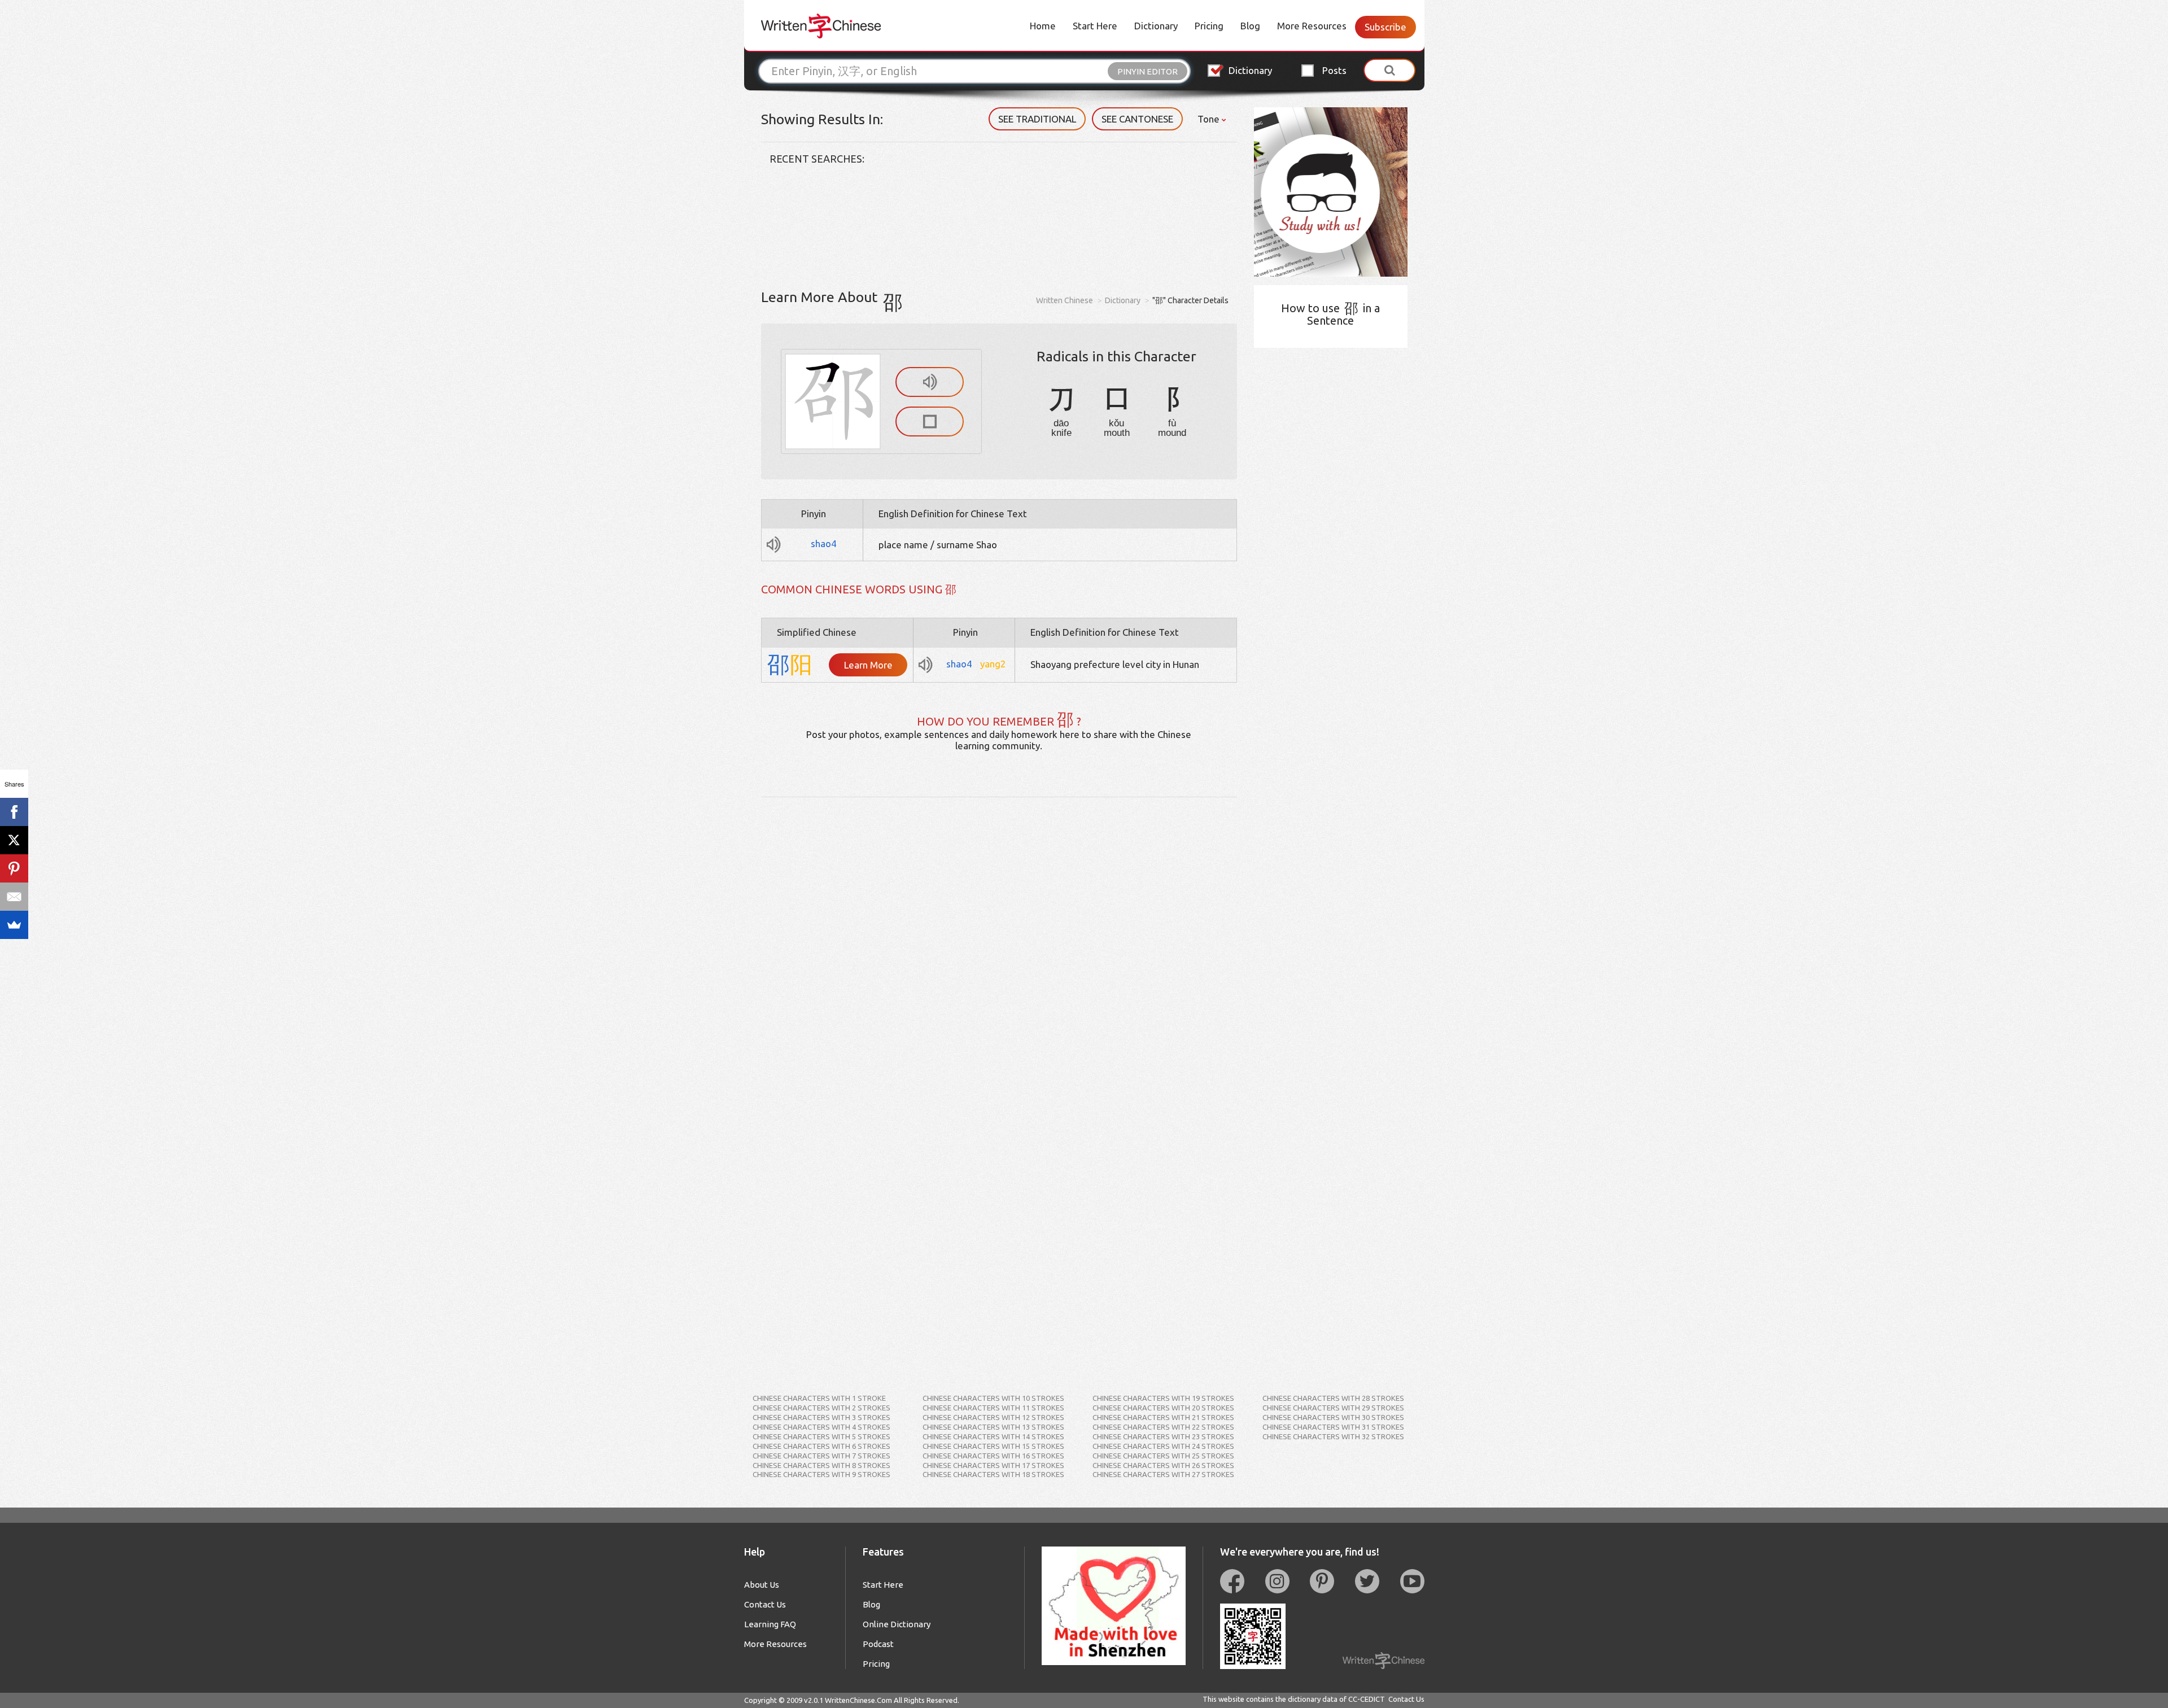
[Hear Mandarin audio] (930, 382)
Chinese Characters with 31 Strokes (1333, 1427)
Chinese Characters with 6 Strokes (821, 1446)
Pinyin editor (1148, 71)
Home (1043, 26)
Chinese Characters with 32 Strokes (1333, 1436)
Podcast (878, 1644)
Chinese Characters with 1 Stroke (819, 1398)
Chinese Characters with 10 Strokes (993, 1398)
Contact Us (765, 1604)
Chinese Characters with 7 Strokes (821, 1456)
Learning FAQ (770, 1624)
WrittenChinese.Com (858, 1700)
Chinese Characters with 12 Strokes (993, 1417)
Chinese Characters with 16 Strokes (993, 1456)
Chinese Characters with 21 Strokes (1163, 1417)
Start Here (1095, 26)
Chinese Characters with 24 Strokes (1163, 1446)
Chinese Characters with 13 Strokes (993, 1427)
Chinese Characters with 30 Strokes (1333, 1417)
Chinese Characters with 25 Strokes (1163, 1456)
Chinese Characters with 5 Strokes (821, 1436)
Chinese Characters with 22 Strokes (1163, 1427)
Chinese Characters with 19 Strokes (1163, 1398)
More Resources (1312, 26)
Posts (1334, 70)
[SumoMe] (14, 925)
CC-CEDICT (1367, 1699)
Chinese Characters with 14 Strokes (993, 1436)
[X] (14, 840)
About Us (762, 1585)
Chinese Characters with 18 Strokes (993, 1474)
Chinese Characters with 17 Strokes (993, 1465)
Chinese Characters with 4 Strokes (821, 1427)
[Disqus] (999, 938)
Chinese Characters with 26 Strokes (1163, 1465)
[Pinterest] (14, 868)
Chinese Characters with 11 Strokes (993, 1408)
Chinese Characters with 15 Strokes (993, 1446)
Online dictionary (897, 1624)
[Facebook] (14, 812)
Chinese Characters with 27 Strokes (1163, 1474)
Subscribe (1385, 27)
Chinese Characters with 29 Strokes (1333, 1408)
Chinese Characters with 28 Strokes (1333, 1398)
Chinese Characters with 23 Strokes (1163, 1436)
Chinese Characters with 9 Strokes (821, 1474)
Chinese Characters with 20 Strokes (1163, 1408)
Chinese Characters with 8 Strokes (821, 1465)
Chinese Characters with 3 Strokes (821, 1417)
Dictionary (1156, 26)
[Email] (14, 897)
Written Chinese (1065, 300)
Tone (1210, 119)
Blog (1250, 26)
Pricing (1209, 26)
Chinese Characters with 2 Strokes (821, 1408)
